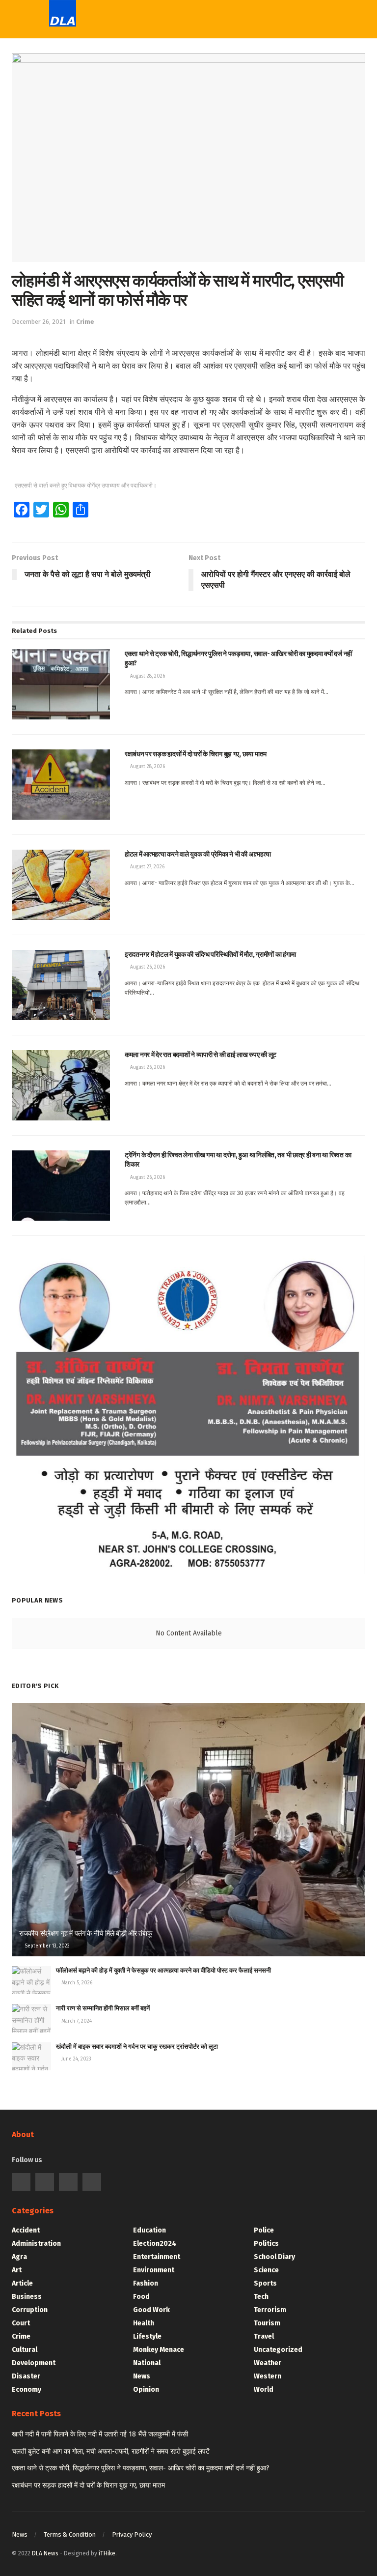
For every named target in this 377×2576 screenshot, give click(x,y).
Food (141, 2297)
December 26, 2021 (39, 322)
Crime (85, 322)
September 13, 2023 (46, 1946)
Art (17, 2270)
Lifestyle (147, 2336)
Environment (154, 2270)
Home (179, 56)
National (147, 2363)
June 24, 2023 (76, 2059)
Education (149, 2230)
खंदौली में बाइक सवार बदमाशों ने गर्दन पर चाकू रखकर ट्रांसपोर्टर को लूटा (137, 2046)
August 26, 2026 (147, 967)
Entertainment (157, 2257)
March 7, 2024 (76, 2021)
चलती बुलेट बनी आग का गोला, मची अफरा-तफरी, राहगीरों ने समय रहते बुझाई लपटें (111, 2451)
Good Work (151, 2310)
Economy (27, 2390)
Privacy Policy (132, 2534)
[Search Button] (296, 20)
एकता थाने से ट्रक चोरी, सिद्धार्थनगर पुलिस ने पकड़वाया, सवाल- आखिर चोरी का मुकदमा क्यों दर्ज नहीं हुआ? (141, 2468)
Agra (19, 2257)
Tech (176, 96)
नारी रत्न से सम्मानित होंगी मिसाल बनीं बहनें (103, 2008)
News (142, 2376)
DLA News (45, 2553)
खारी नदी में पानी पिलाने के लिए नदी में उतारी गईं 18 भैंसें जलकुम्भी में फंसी (100, 2434)
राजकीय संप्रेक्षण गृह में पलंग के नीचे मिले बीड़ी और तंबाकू (86, 1933)
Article (22, 2283)
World (179, 197)
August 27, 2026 (147, 867)
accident (26, 2230)
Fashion (146, 2283)
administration (36, 2244)
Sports (181, 116)
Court (21, 2323)
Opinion (146, 2390)
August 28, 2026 (147, 676)
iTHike (107, 2553)
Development (34, 2363)
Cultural (25, 2350)
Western (184, 136)
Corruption (30, 2310)
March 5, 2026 (76, 1983)
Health (144, 2323)
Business (27, 2297)
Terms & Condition (70, 2534)
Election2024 (155, 2244)
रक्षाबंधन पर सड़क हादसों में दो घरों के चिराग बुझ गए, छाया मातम (88, 2485)
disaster (26, 2376)
